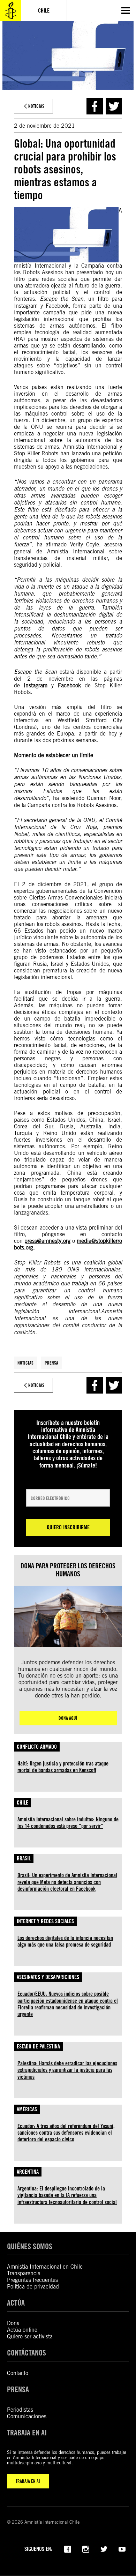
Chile (22, 1803)
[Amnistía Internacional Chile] (10, 10)
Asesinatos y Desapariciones (48, 1977)
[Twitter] (104, 2548)
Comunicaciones (27, 2416)
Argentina (28, 2172)
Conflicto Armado (37, 1747)
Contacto (18, 2373)
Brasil (24, 1858)
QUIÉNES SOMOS (30, 2246)
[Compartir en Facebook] (95, 106)
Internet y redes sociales (45, 1921)
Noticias (25, 1363)
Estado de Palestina (38, 2047)
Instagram (36, 685)
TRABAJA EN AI (28, 2481)
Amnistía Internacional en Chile (45, 2267)
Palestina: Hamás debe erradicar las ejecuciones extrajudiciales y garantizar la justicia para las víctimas (67, 2070)
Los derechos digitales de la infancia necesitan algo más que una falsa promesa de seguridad (65, 1941)
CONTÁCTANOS (27, 2353)
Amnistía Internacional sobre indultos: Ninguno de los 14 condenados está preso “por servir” (68, 1823)
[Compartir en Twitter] (114, 106)
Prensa (51, 1363)
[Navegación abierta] (126, 10)
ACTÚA (16, 2303)
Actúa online (22, 2330)
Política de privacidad (33, 2287)
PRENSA (18, 2389)
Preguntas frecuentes (32, 2280)
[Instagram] (86, 2548)
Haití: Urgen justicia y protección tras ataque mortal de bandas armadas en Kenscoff (63, 1767)
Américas (27, 2109)
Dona (13, 2323)
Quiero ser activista (30, 2336)
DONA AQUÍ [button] (68, 1718)
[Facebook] (68, 2548)
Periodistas (20, 2410)
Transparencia (24, 2273)
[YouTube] (122, 2548)
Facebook (69, 685)
